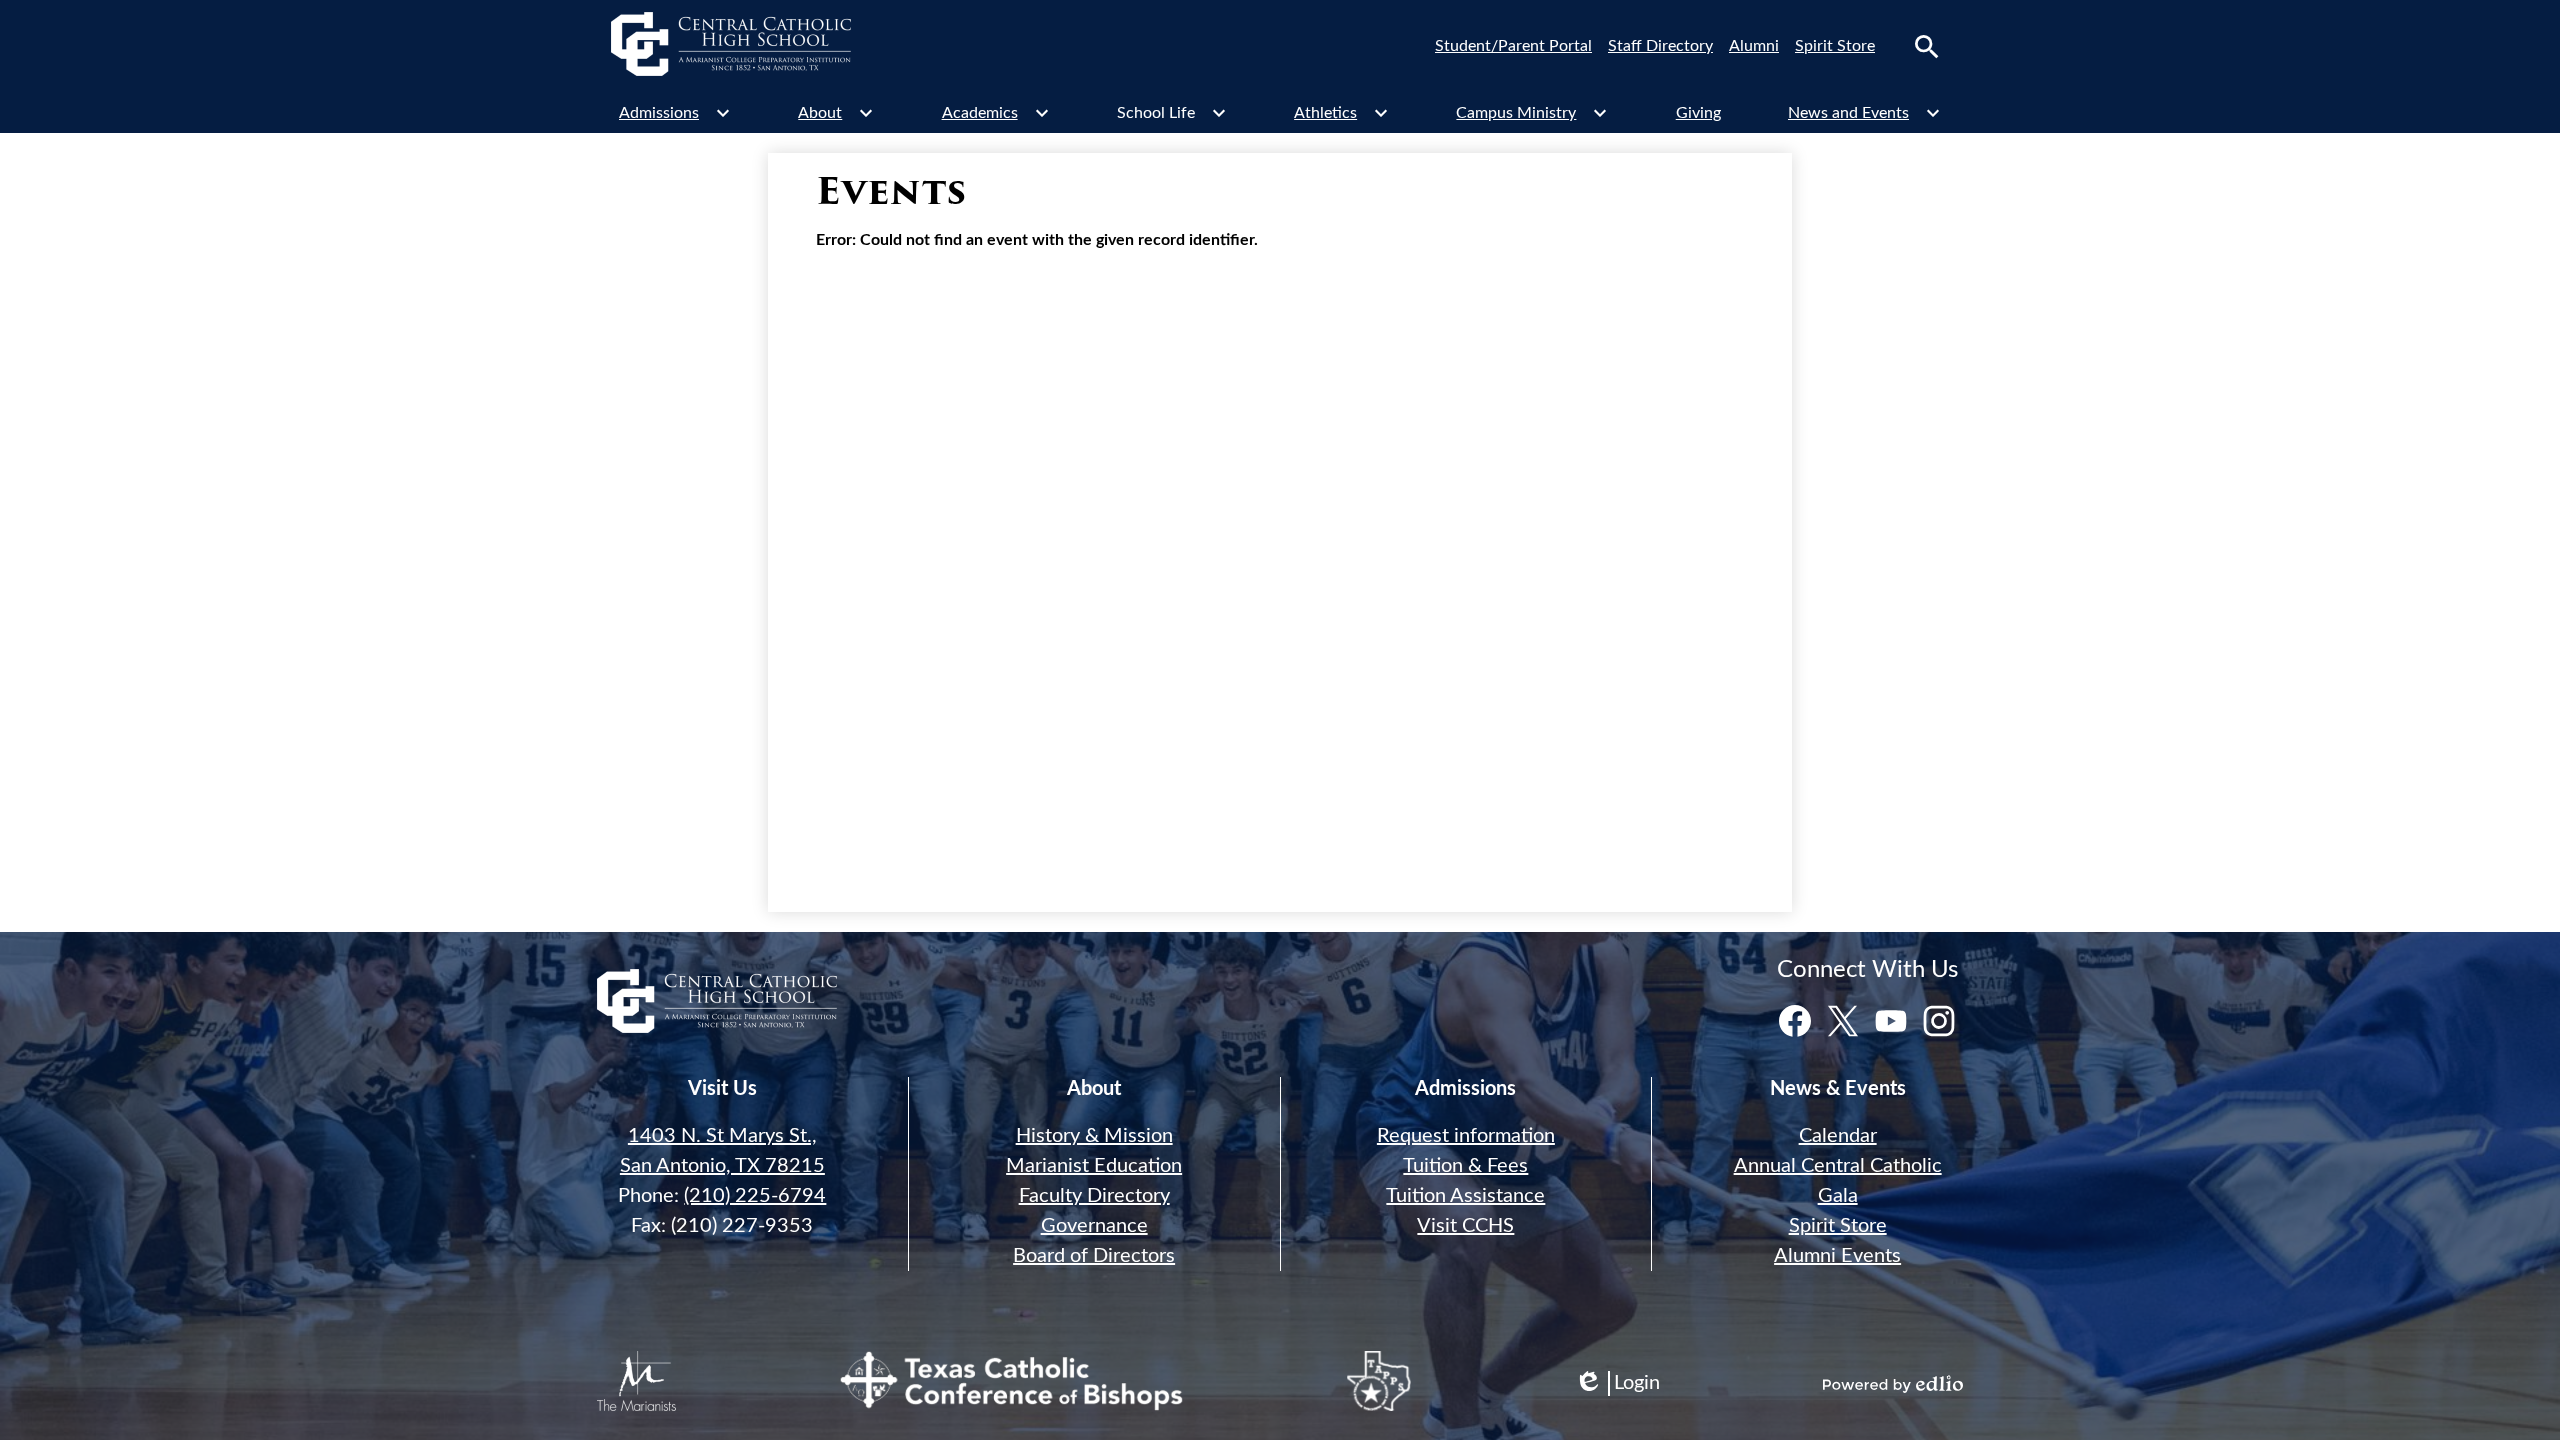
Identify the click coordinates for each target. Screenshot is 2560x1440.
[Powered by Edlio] (1893, 1384)
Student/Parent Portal (1513, 46)
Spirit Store (1835, 46)
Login (1617, 1384)
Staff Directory (1660, 46)
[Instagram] (1939, 1021)
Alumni (1754, 46)
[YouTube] (1891, 1021)
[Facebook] (1795, 1021)
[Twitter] (1843, 1021)
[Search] (1927, 47)
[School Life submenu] (1172, 113)
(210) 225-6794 (755, 1196)
